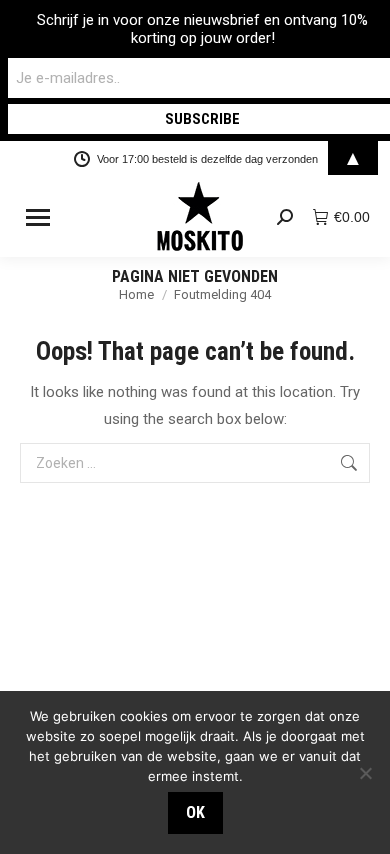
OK (195, 812)
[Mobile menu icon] (38, 217)
